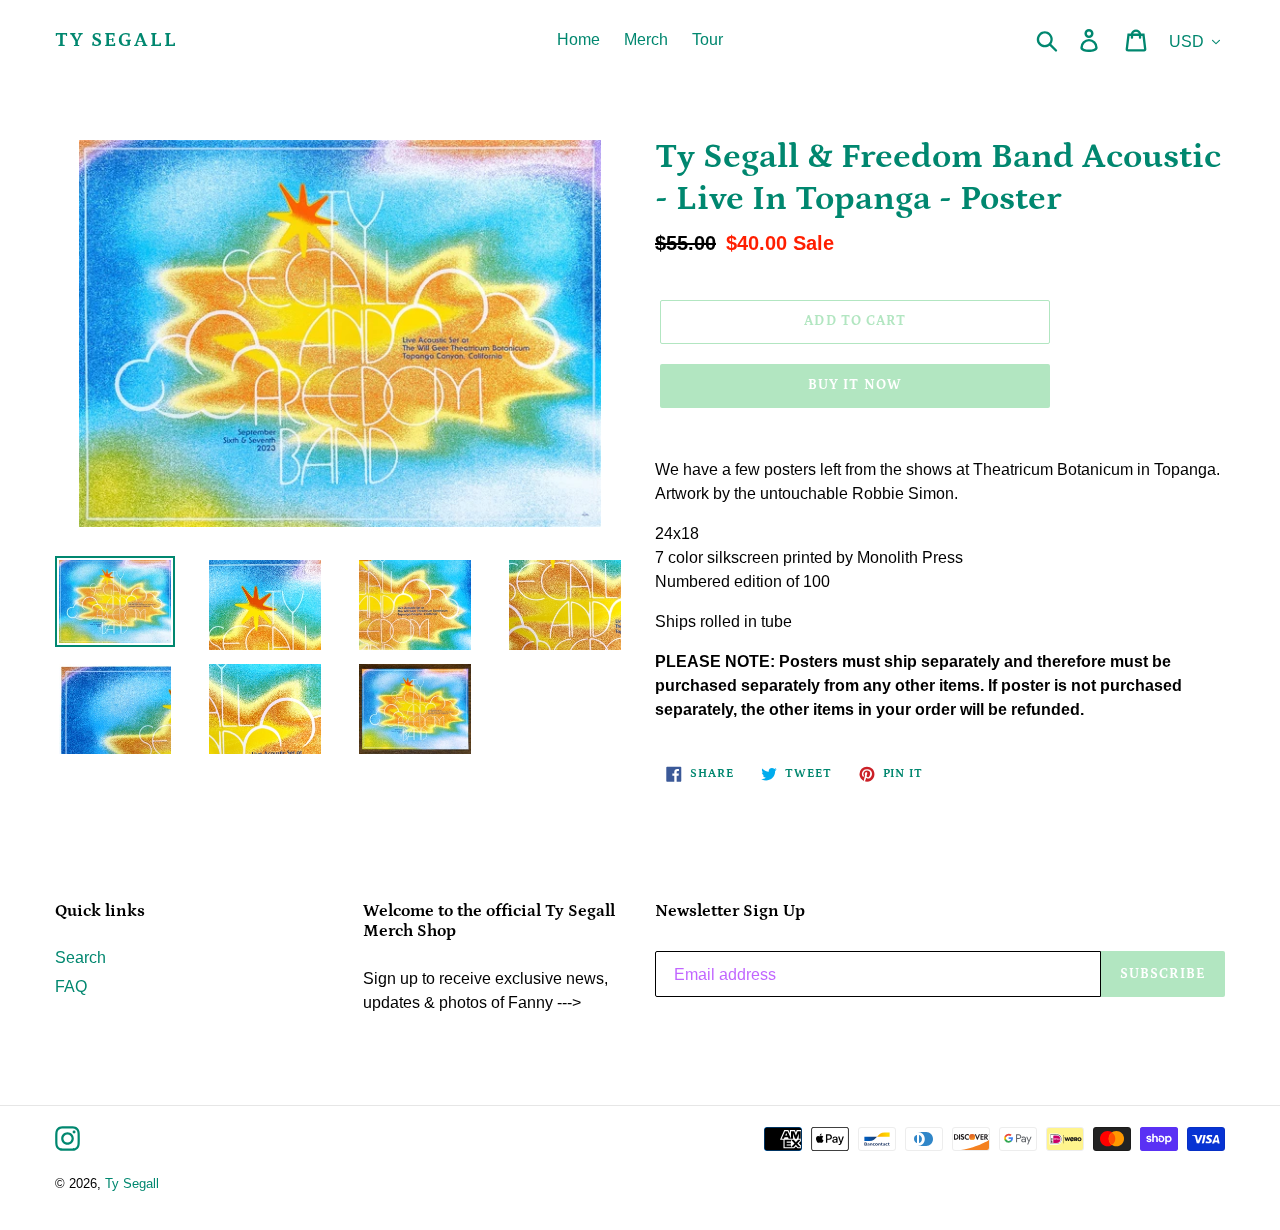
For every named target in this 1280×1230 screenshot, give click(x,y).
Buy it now (855, 385)
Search (80, 957)
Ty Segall (116, 40)
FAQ (71, 986)
